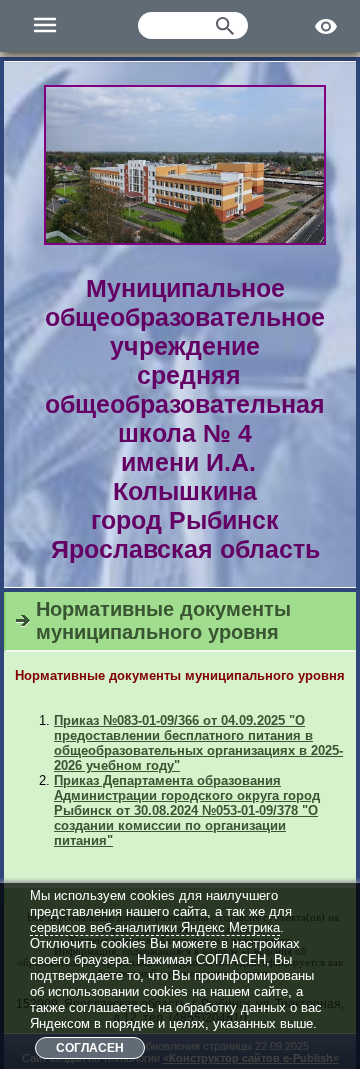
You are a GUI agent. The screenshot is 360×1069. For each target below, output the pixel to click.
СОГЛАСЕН (90, 1048)
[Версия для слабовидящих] (327, 26)
